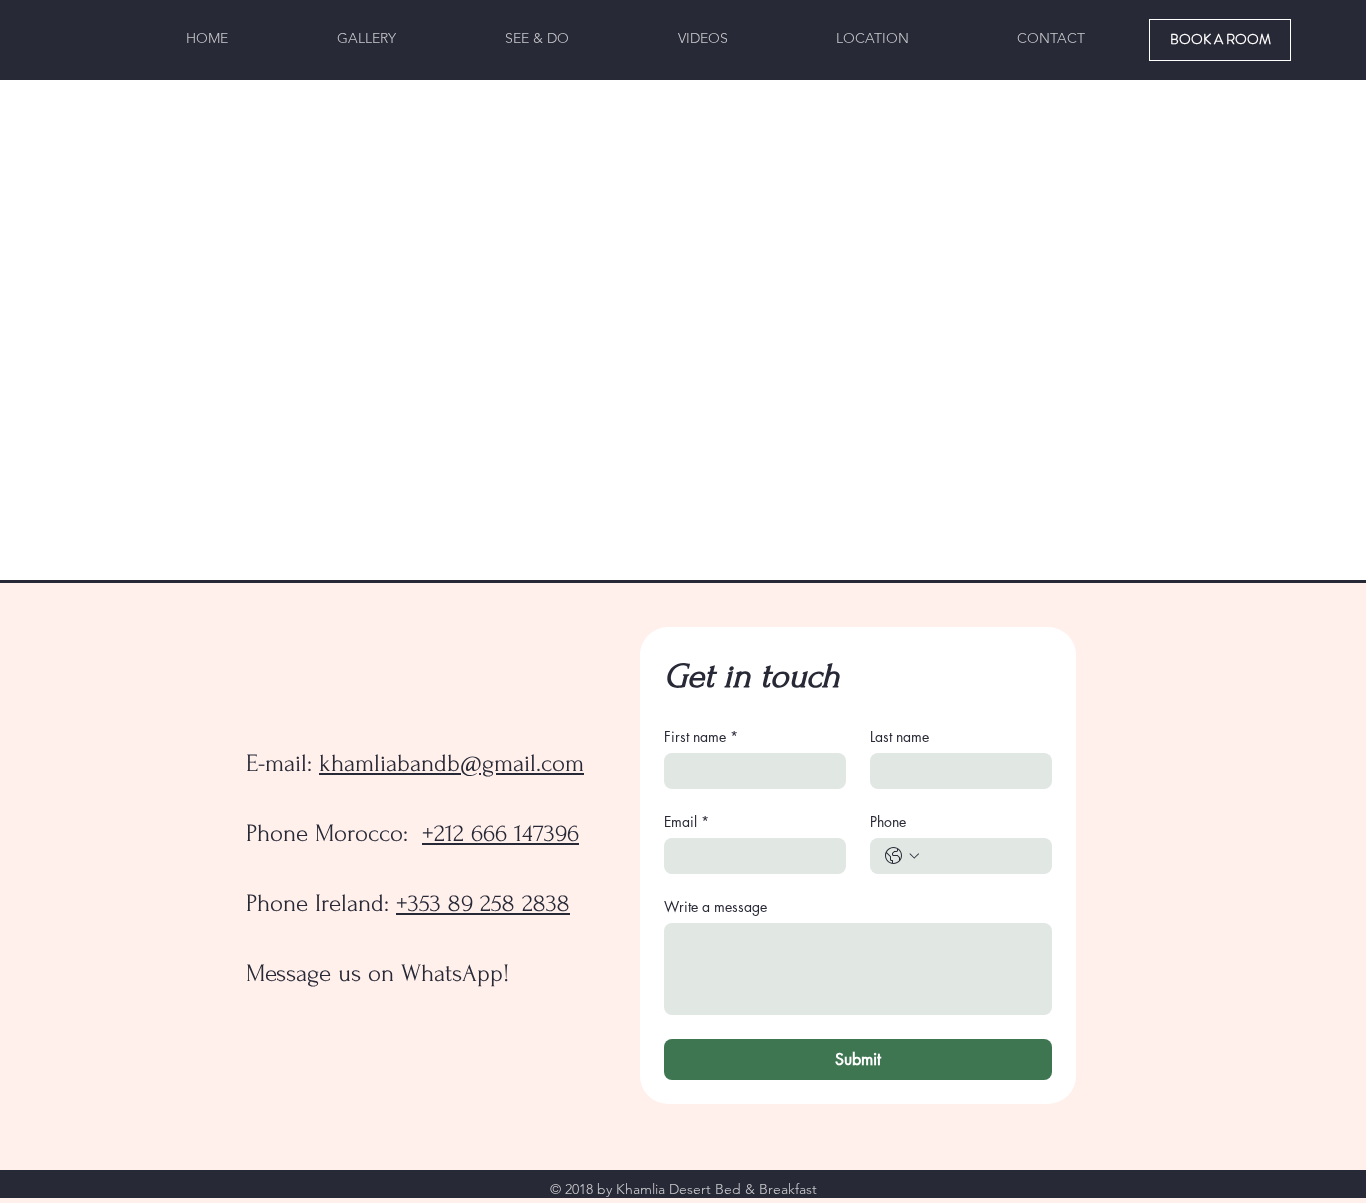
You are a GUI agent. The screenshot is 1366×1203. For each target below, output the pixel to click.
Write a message (715, 906)
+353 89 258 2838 (483, 903)
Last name (899, 736)
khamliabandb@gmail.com (451, 763)
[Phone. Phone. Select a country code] (902, 856)
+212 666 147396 (500, 833)
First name (701, 736)
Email (686, 821)
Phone (888, 821)
